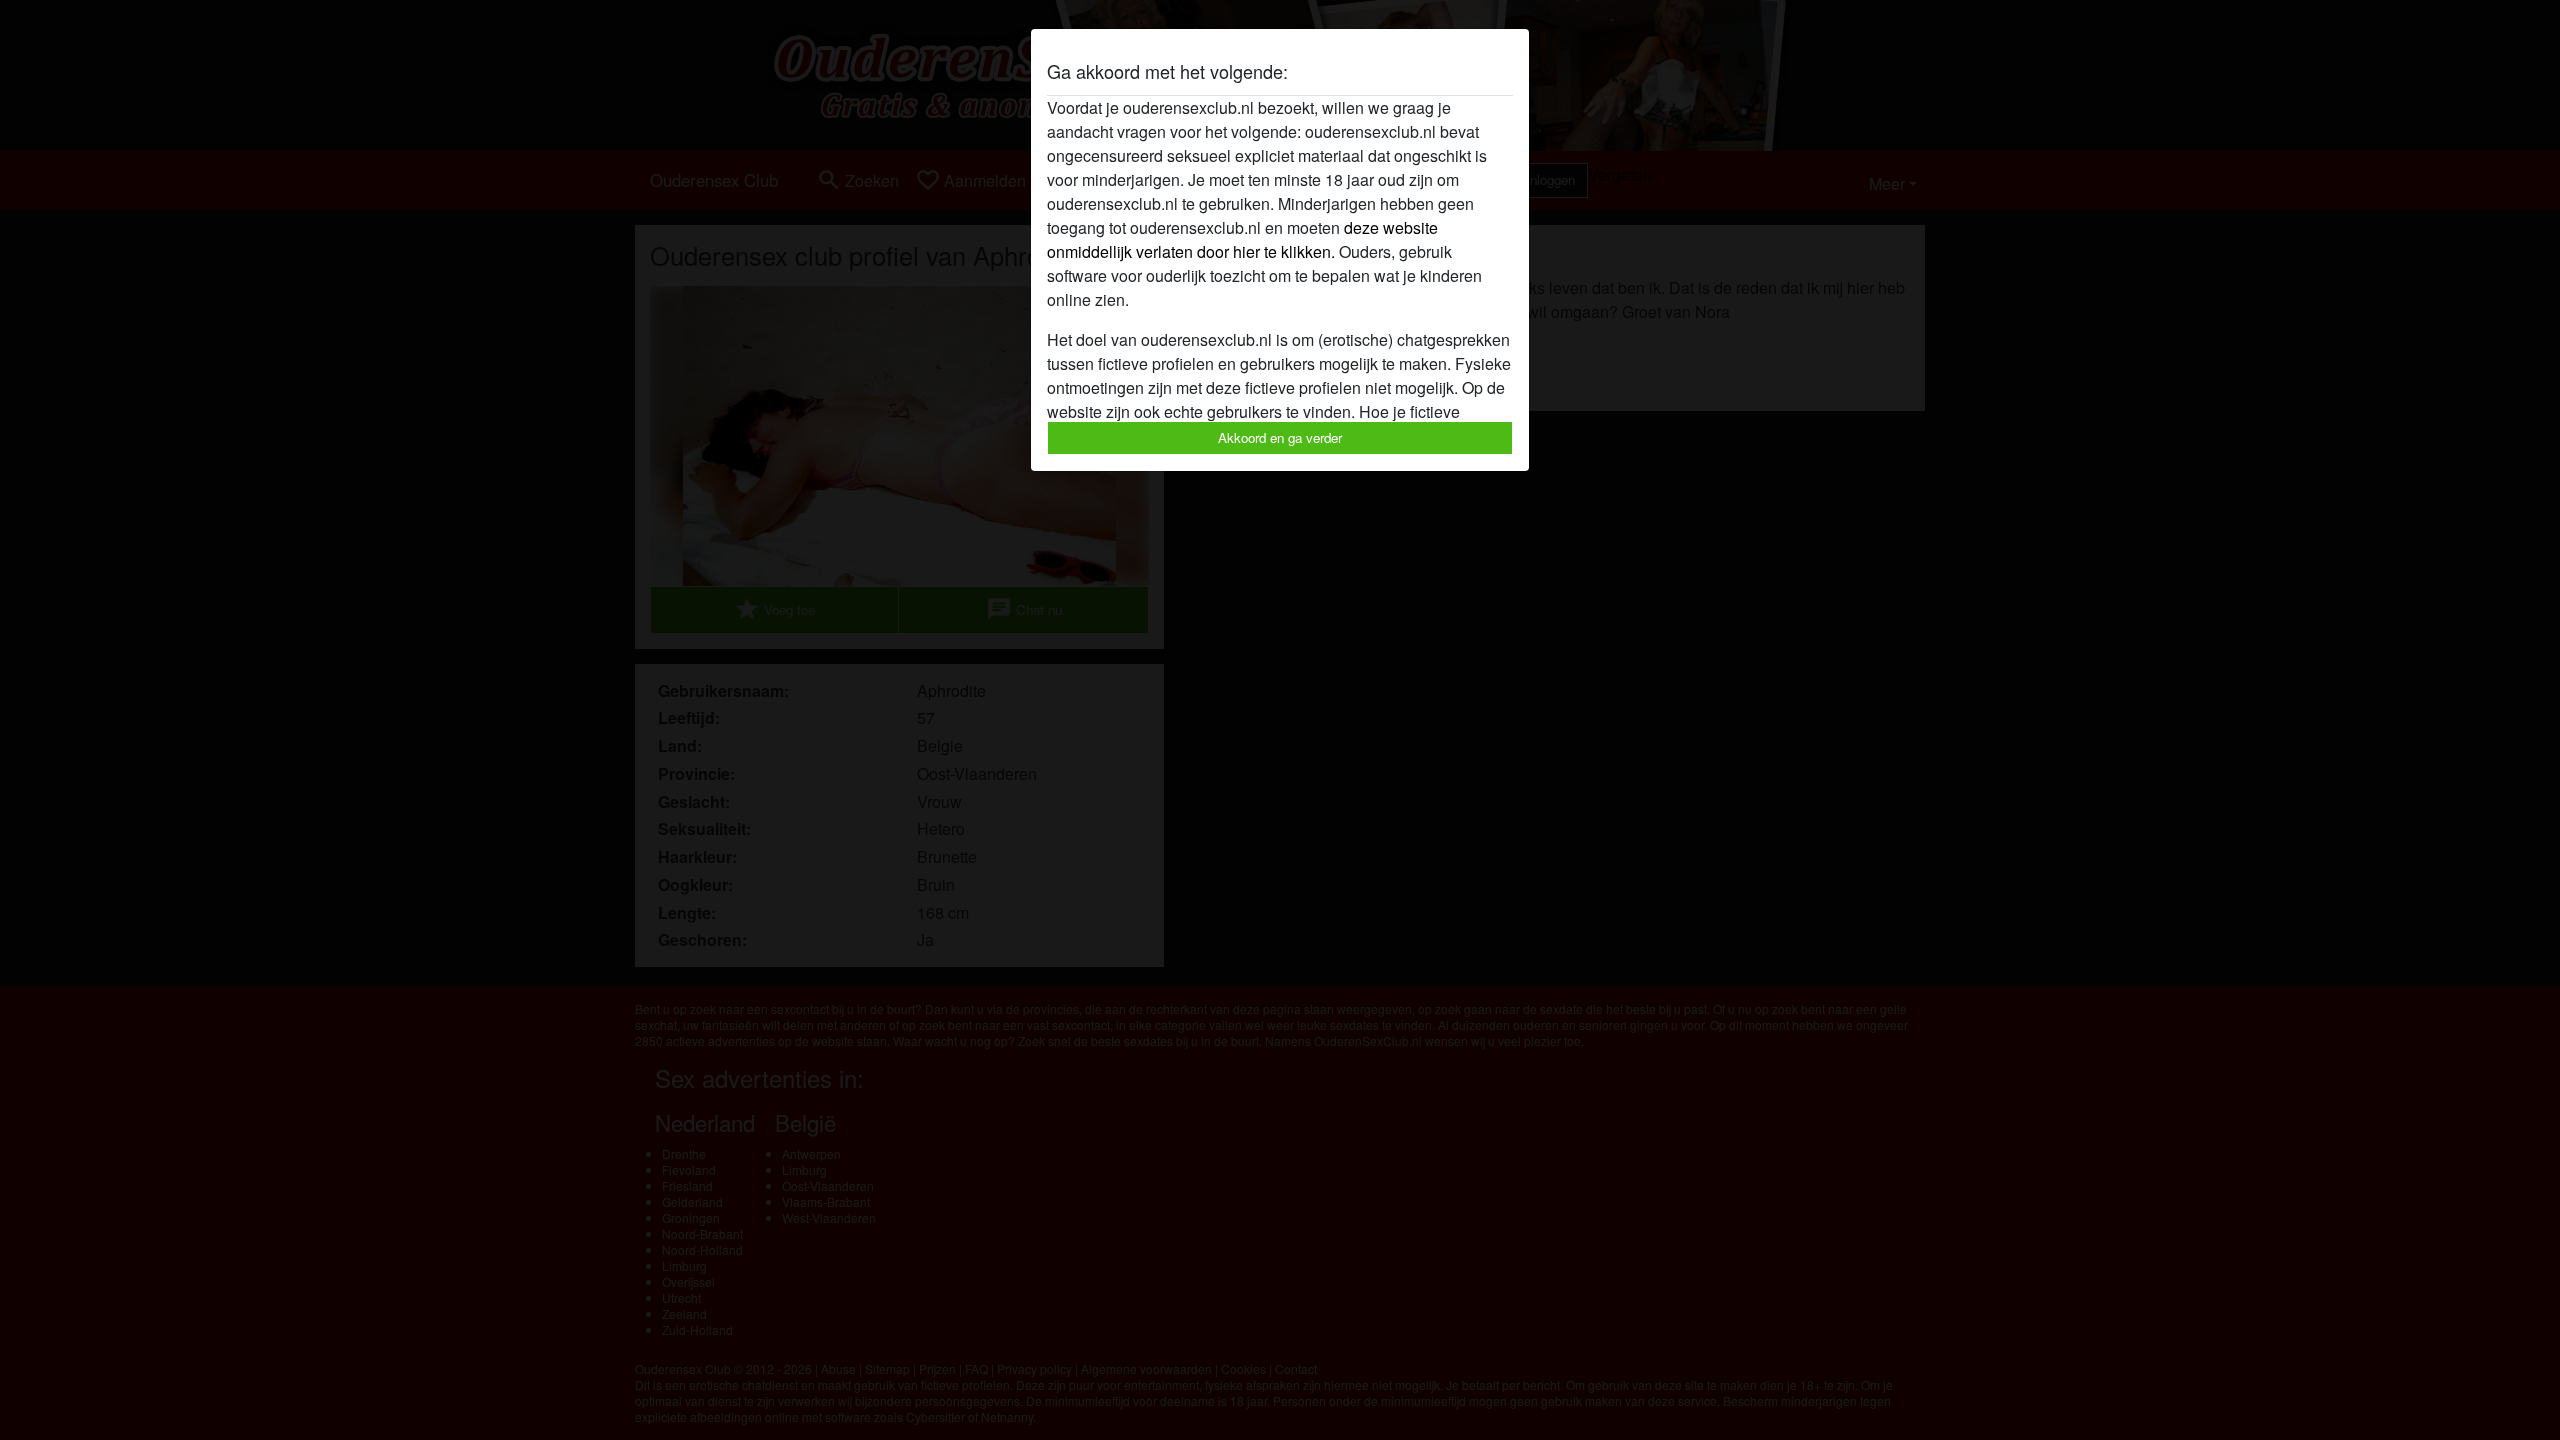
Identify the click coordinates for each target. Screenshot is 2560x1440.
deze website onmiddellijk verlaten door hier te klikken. (1242, 239)
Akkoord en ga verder (1280, 437)
